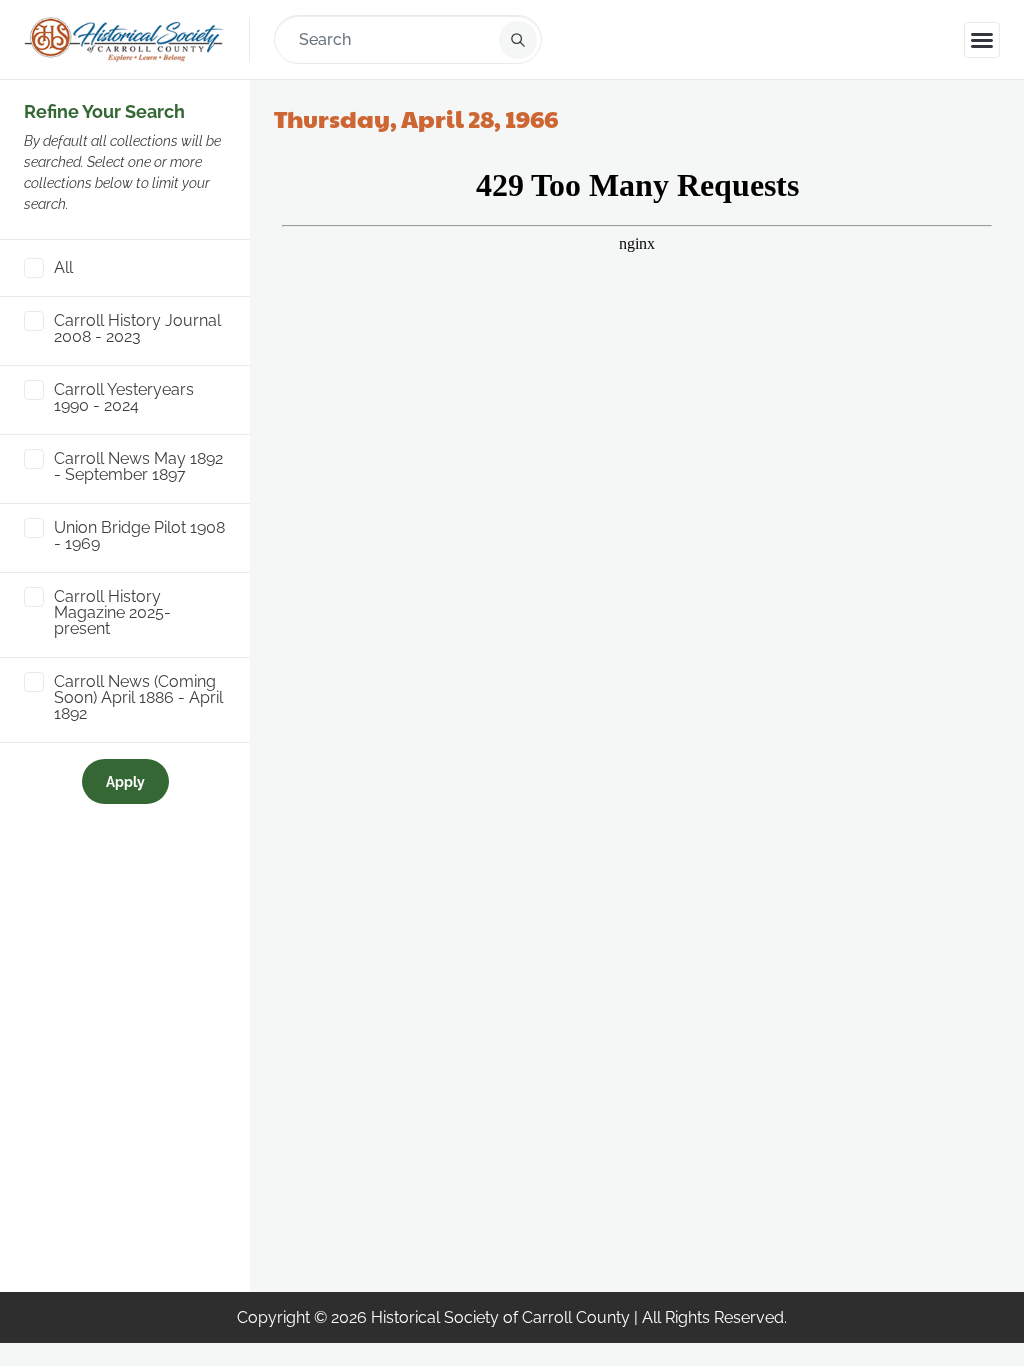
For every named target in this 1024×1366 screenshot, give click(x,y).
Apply (125, 782)
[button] (982, 40)
